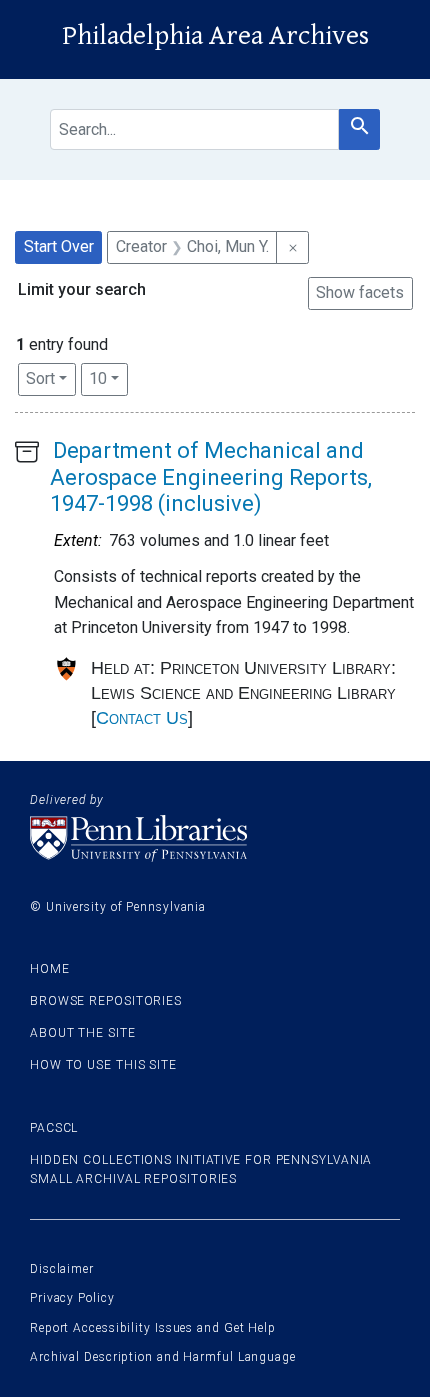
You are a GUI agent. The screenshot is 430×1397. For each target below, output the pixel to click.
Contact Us (142, 718)
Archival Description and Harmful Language (163, 1357)
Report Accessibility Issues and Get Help (153, 1328)
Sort (40, 378)
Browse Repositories (106, 1001)
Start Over (59, 246)
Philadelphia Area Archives (215, 36)
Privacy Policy (72, 1298)
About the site (83, 1033)
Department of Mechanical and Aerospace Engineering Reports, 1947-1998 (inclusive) (211, 477)
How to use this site (103, 1065)
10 (108, 378)
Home (50, 969)
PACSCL (54, 1128)
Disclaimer (62, 1269)
